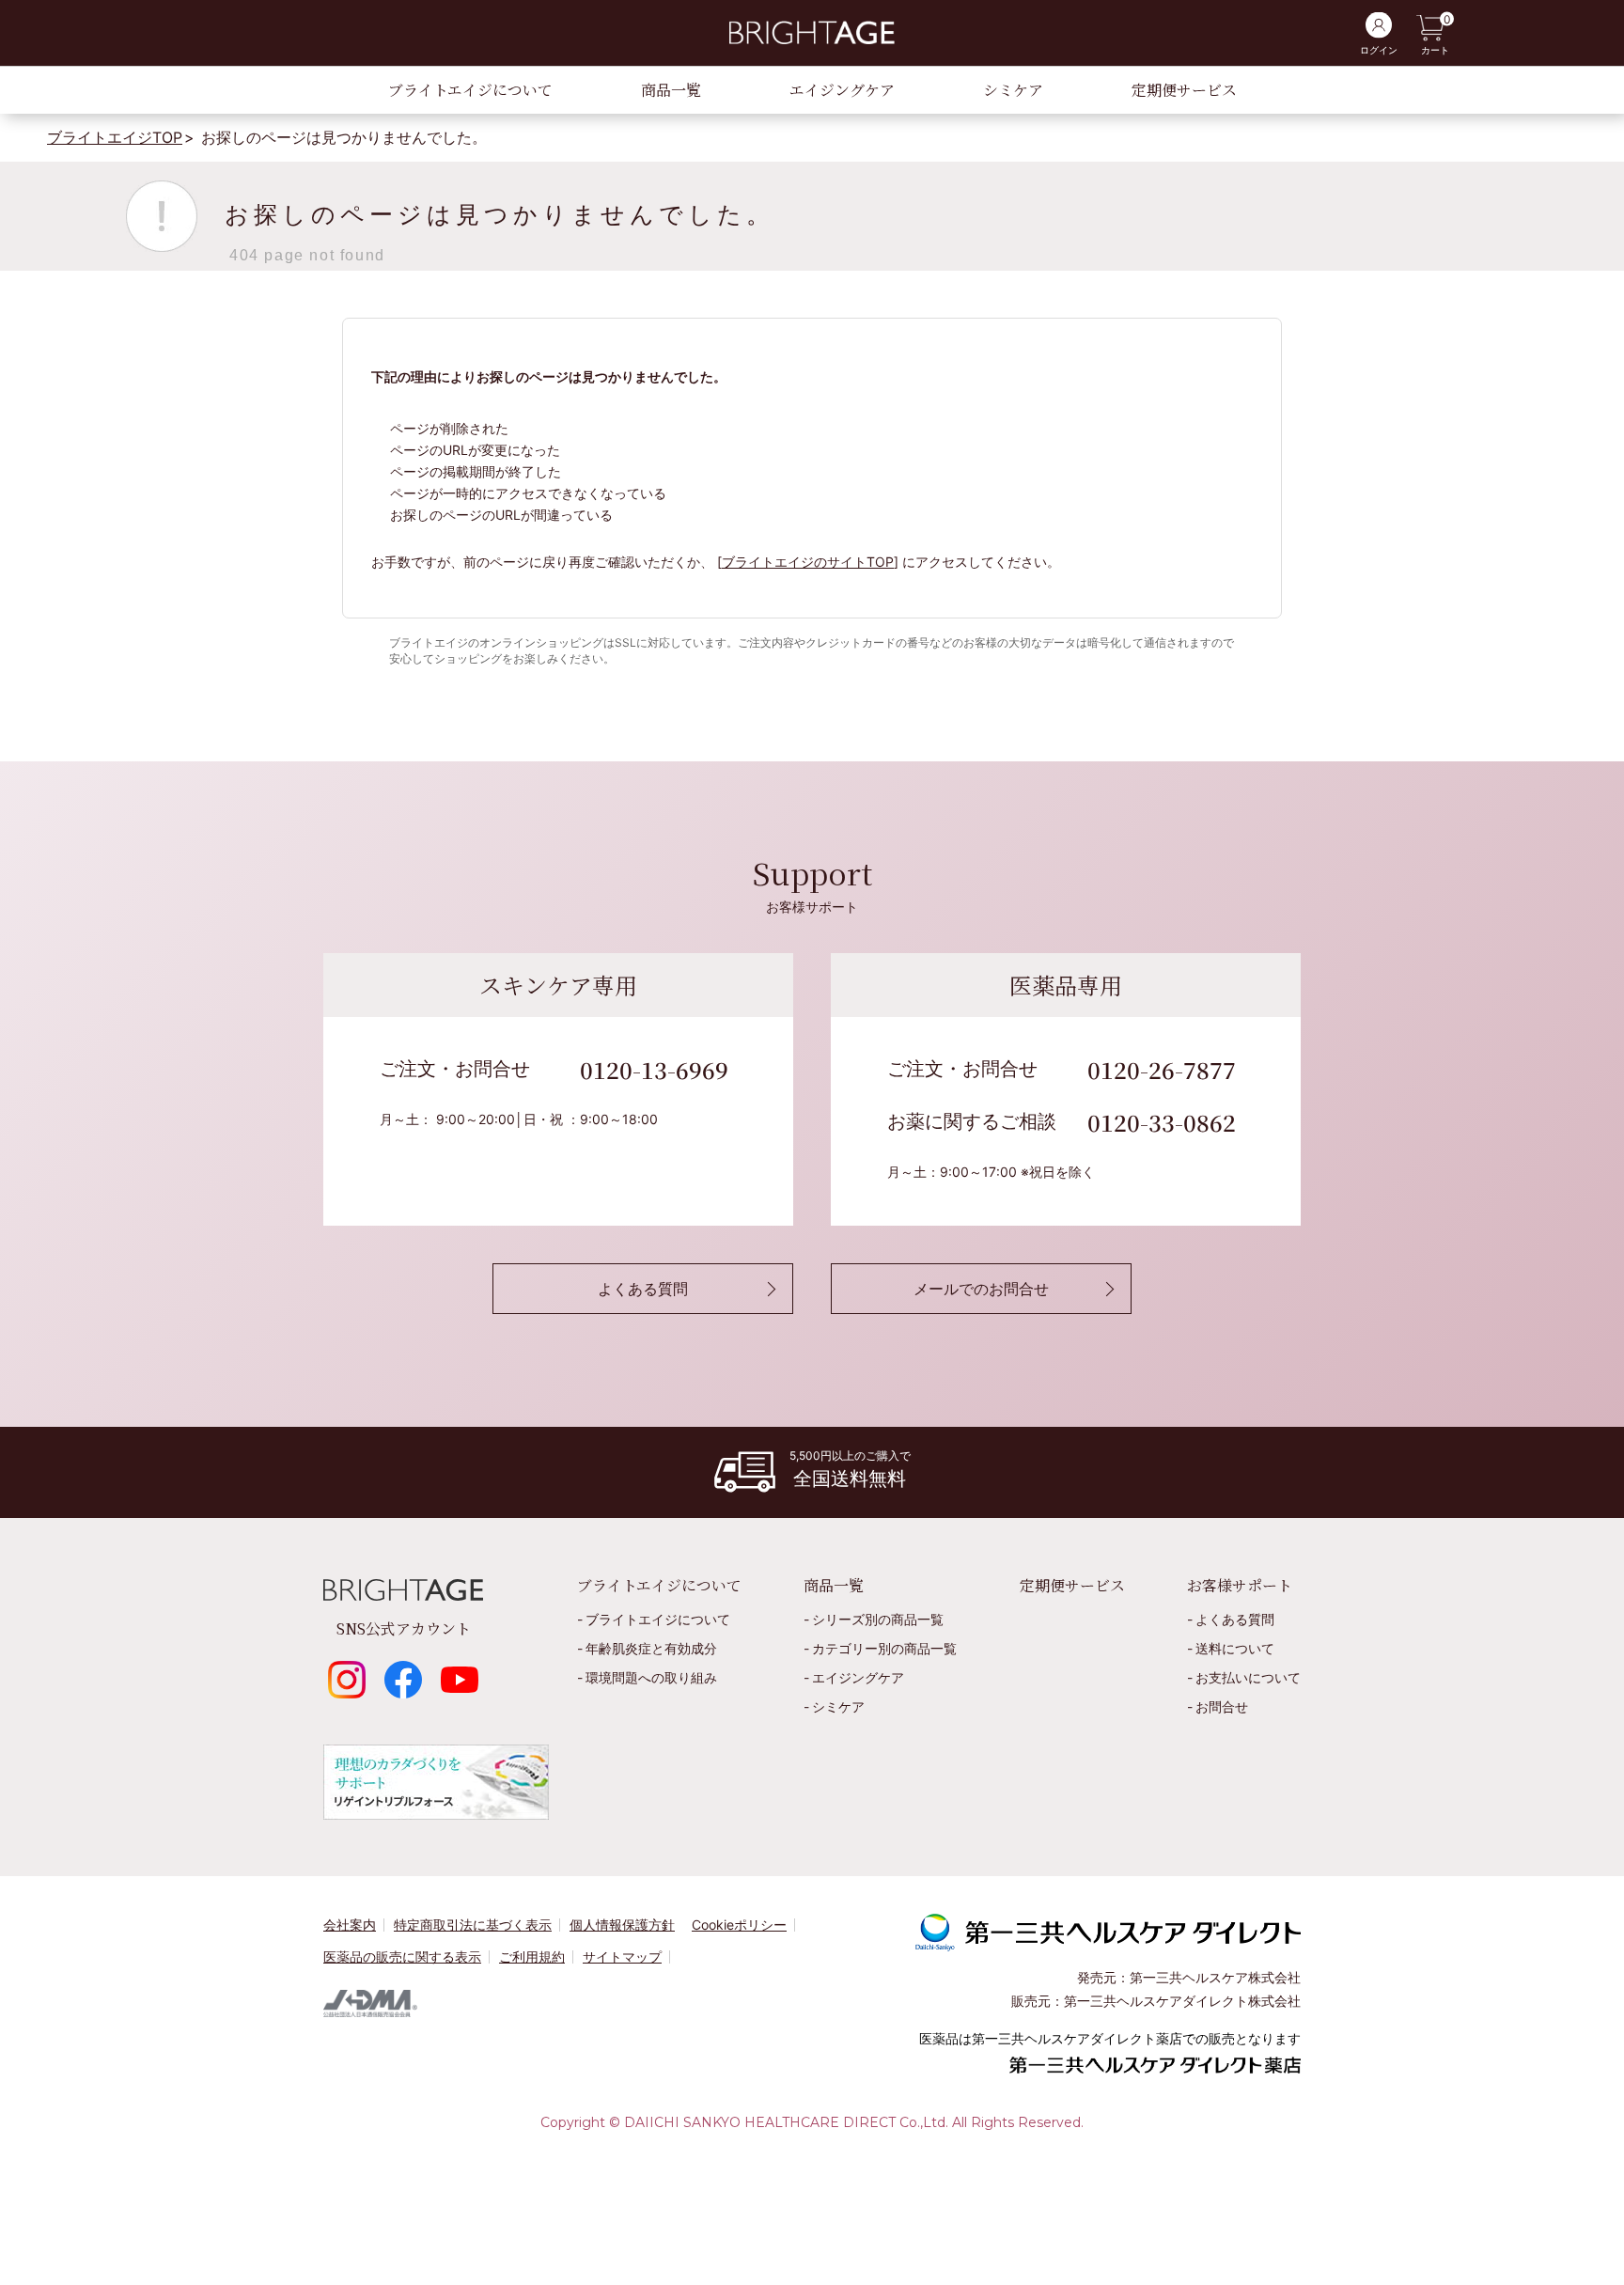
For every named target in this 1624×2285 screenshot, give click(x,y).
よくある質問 (1235, 1619)
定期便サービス (1184, 90)
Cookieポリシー (739, 1925)
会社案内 (350, 1925)
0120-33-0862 (1162, 1122)
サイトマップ (622, 1956)
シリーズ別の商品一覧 (878, 1619)
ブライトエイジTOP (115, 137)
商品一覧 (671, 90)
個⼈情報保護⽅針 (622, 1925)
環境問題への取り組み (651, 1677)
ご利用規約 (532, 1956)
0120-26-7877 (1162, 1069)
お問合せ (1222, 1706)
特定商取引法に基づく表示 (473, 1925)
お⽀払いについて (1248, 1677)
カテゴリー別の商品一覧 (884, 1648)
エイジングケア (842, 90)
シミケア (1013, 90)
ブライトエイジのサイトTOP (808, 562)
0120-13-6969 (654, 1069)
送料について (1235, 1648)
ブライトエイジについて (470, 90)
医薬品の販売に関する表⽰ (402, 1956)
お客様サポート (1240, 1585)
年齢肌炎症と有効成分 (651, 1648)
